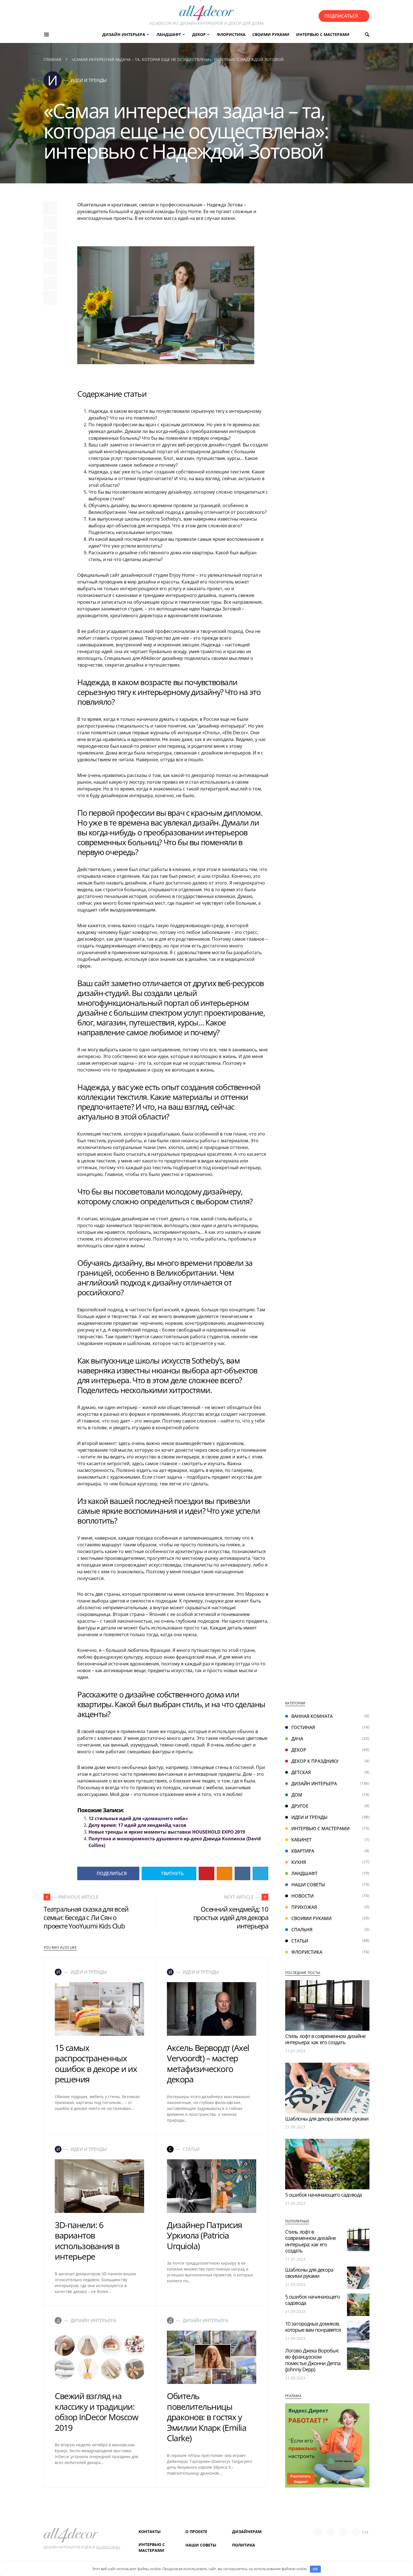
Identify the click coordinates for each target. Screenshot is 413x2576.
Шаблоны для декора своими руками (327, 2119)
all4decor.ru (108, 2547)
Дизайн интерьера (314, 1784)
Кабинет (301, 1840)
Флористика (307, 1952)
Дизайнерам (247, 2531)
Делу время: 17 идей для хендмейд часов (137, 1825)
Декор (299, 1750)
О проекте (196, 2531)
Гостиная (303, 1727)
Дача (297, 1739)
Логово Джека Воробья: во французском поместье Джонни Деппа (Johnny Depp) (313, 2360)
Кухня (299, 1862)
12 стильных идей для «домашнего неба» (138, 1818)
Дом (297, 1795)
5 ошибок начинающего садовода (324, 2195)
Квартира (303, 1851)
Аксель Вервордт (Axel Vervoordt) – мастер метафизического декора (208, 2064)
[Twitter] (331, 2532)
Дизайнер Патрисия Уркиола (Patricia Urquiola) (205, 2235)
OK (315, 2569)
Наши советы (308, 1885)
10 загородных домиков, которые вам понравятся (313, 2327)
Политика (244, 2545)
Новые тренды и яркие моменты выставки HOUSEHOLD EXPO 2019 (167, 1832)
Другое (300, 1806)
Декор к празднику (315, 1761)
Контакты (150, 2531)
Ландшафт (304, 1873)
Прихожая (304, 1907)
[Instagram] (344, 2532)
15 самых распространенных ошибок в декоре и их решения (96, 2064)
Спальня (302, 1930)
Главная (52, 59)
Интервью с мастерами (320, 1829)
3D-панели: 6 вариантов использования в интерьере (87, 2241)
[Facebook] (318, 2532)
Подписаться (341, 16)
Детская (301, 1772)
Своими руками (311, 1918)
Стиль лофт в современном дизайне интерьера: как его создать (325, 2039)
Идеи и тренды (309, 1817)
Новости (302, 1896)
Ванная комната (312, 1716)
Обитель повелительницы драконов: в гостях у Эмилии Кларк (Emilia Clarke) (206, 2417)
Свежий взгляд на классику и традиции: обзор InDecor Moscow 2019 (96, 2412)
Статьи (300, 1941)
